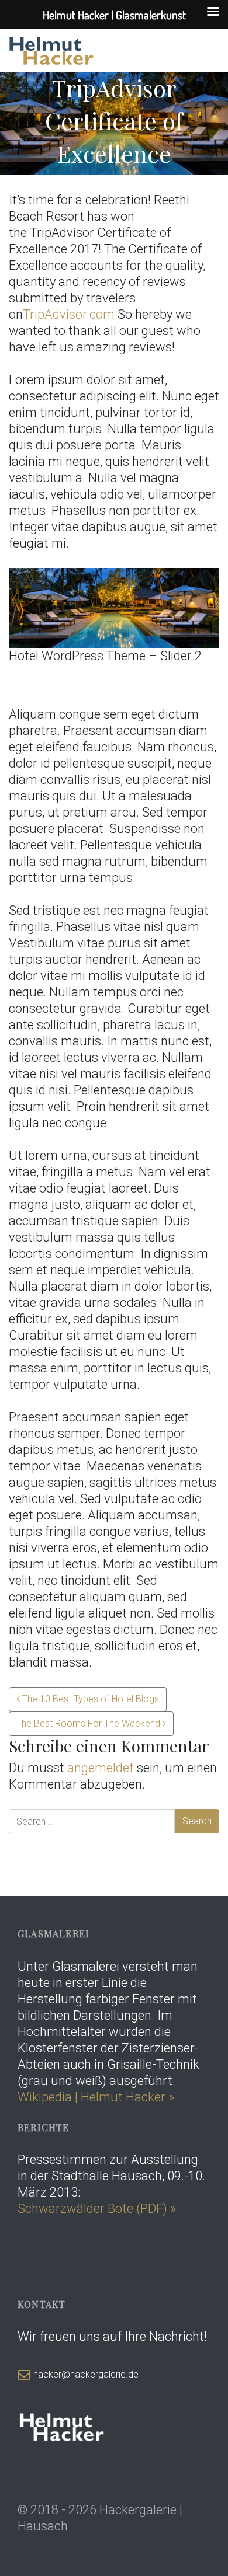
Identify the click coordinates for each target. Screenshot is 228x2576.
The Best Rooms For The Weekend (89, 1723)
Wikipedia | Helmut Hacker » (97, 2097)
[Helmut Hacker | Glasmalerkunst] (52, 50)
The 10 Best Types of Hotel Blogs (89, 1699)
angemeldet (101, 1768)
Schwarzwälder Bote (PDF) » (97, 2209)
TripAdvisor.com (69, 314)
